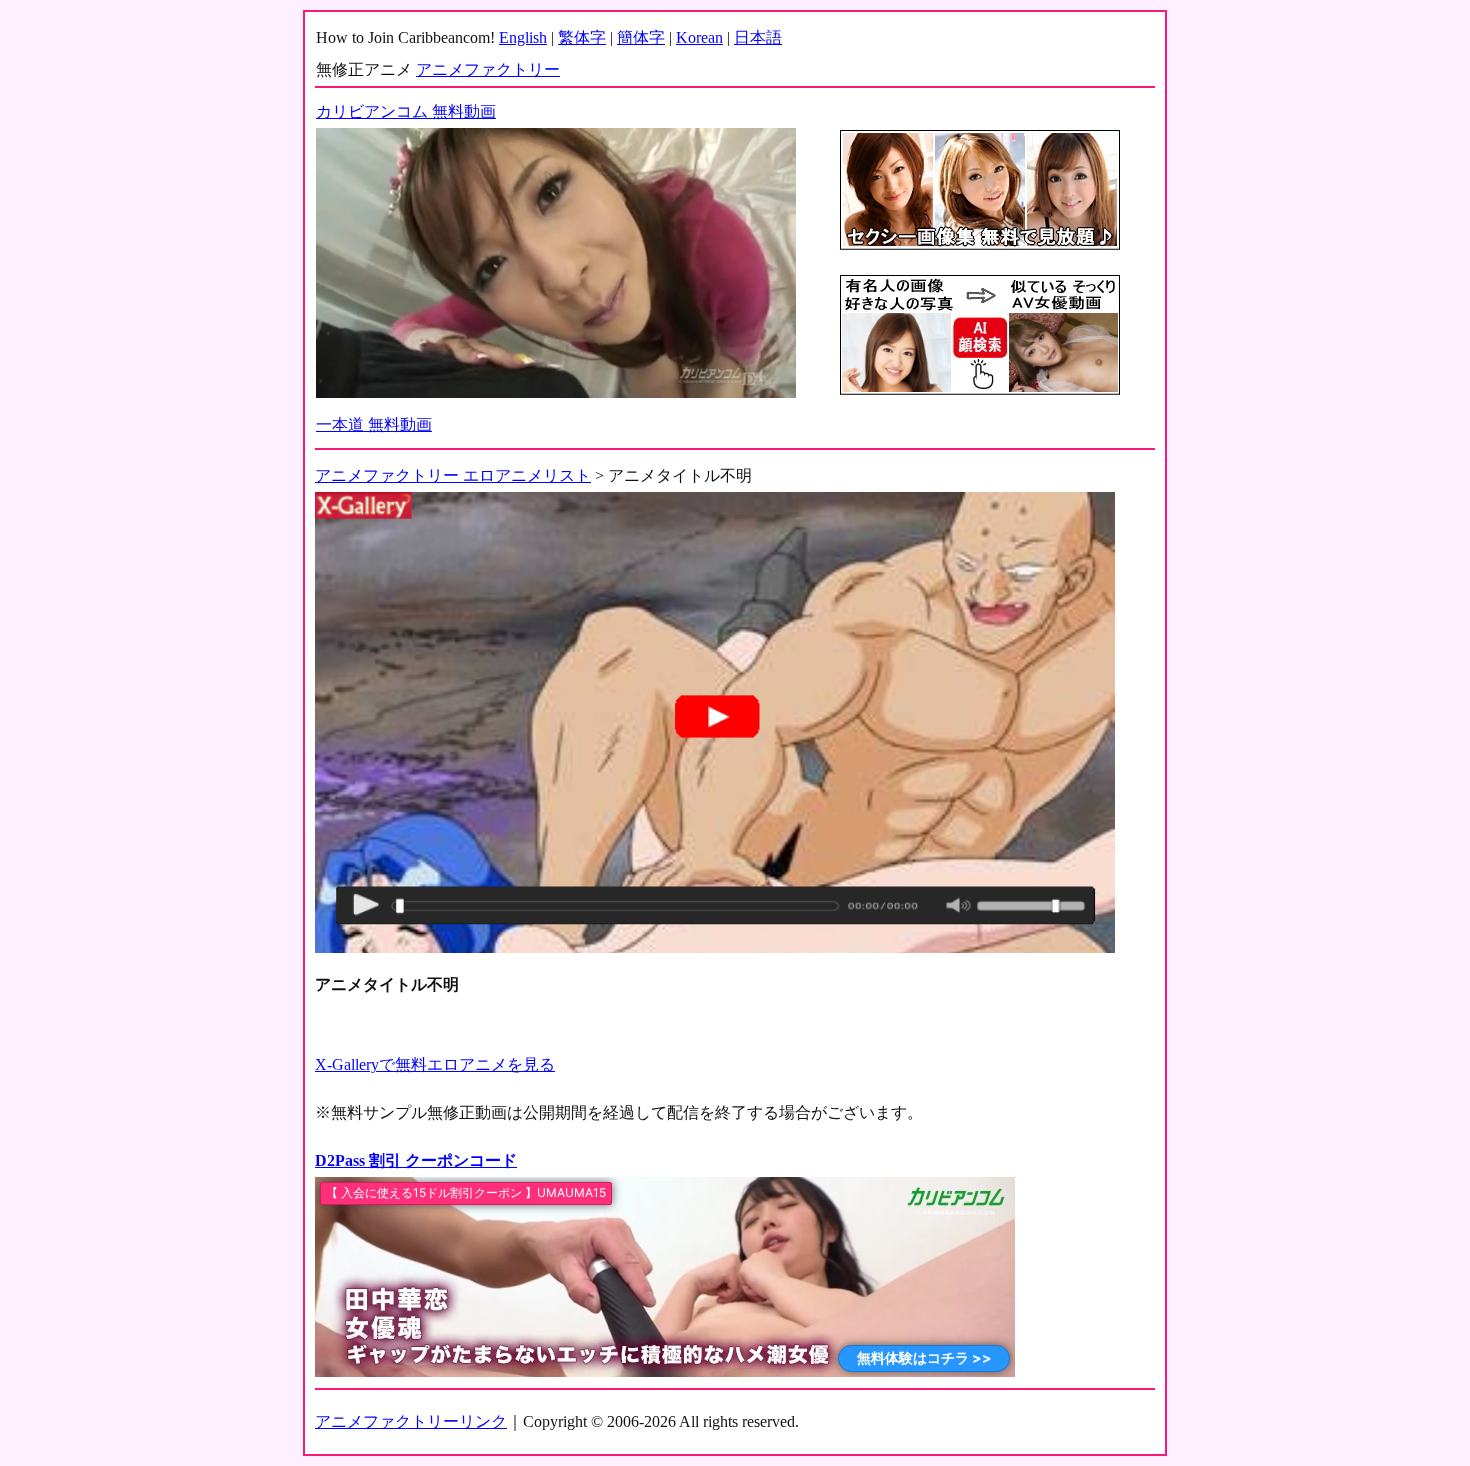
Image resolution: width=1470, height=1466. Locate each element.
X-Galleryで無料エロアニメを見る (435, 1064)
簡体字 (641, 37)
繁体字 (582, 37)
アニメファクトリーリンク (411, 1421)
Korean (699, 37)
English (523, 37)
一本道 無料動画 (374, 424)
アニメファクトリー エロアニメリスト (453, 475)
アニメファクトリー (488, 69)
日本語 (758, 37)
